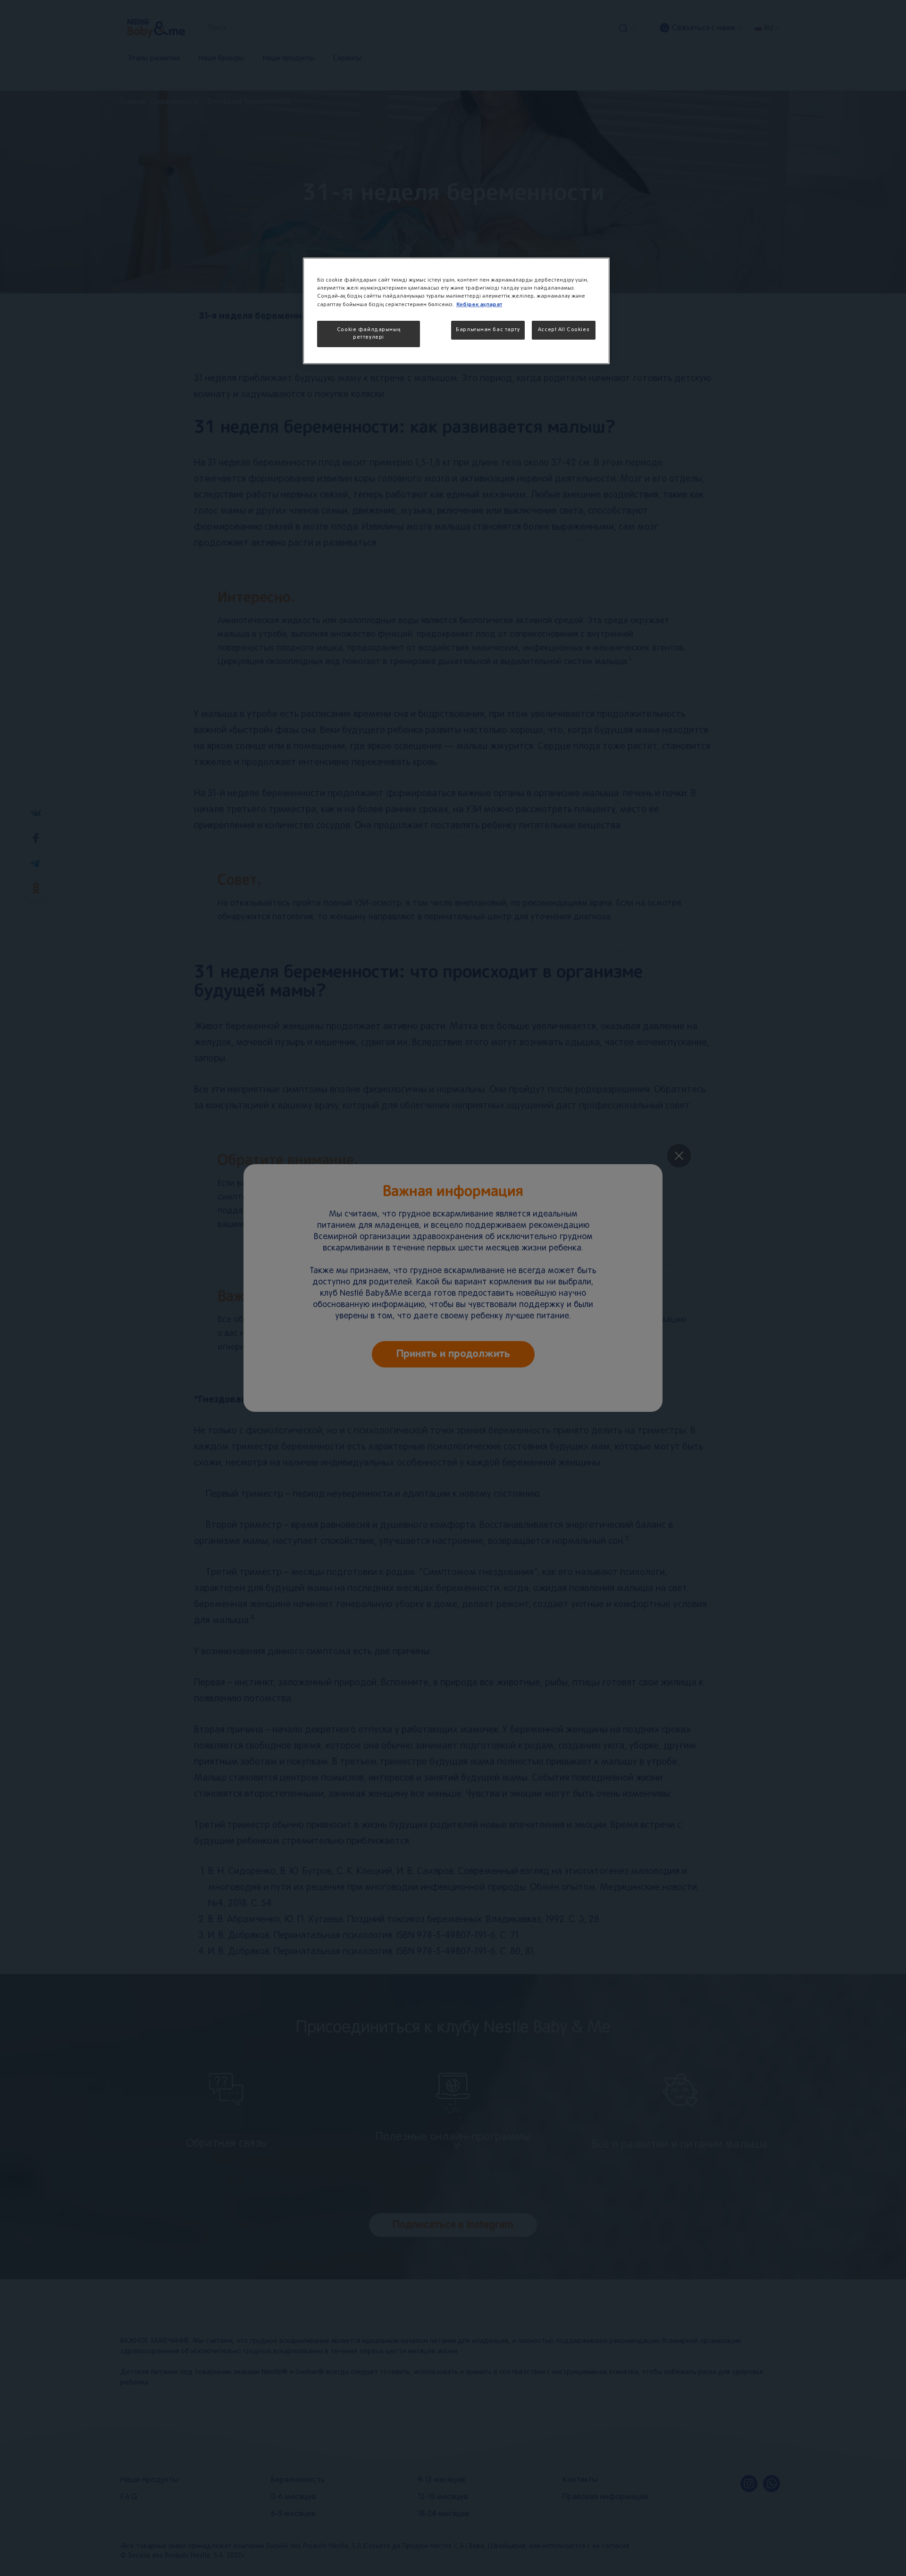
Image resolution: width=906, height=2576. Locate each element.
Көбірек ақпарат (479, 304)
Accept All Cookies (564, 330)
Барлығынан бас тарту (488, 330)
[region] (456, 311)
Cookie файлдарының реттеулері (369, 333)
